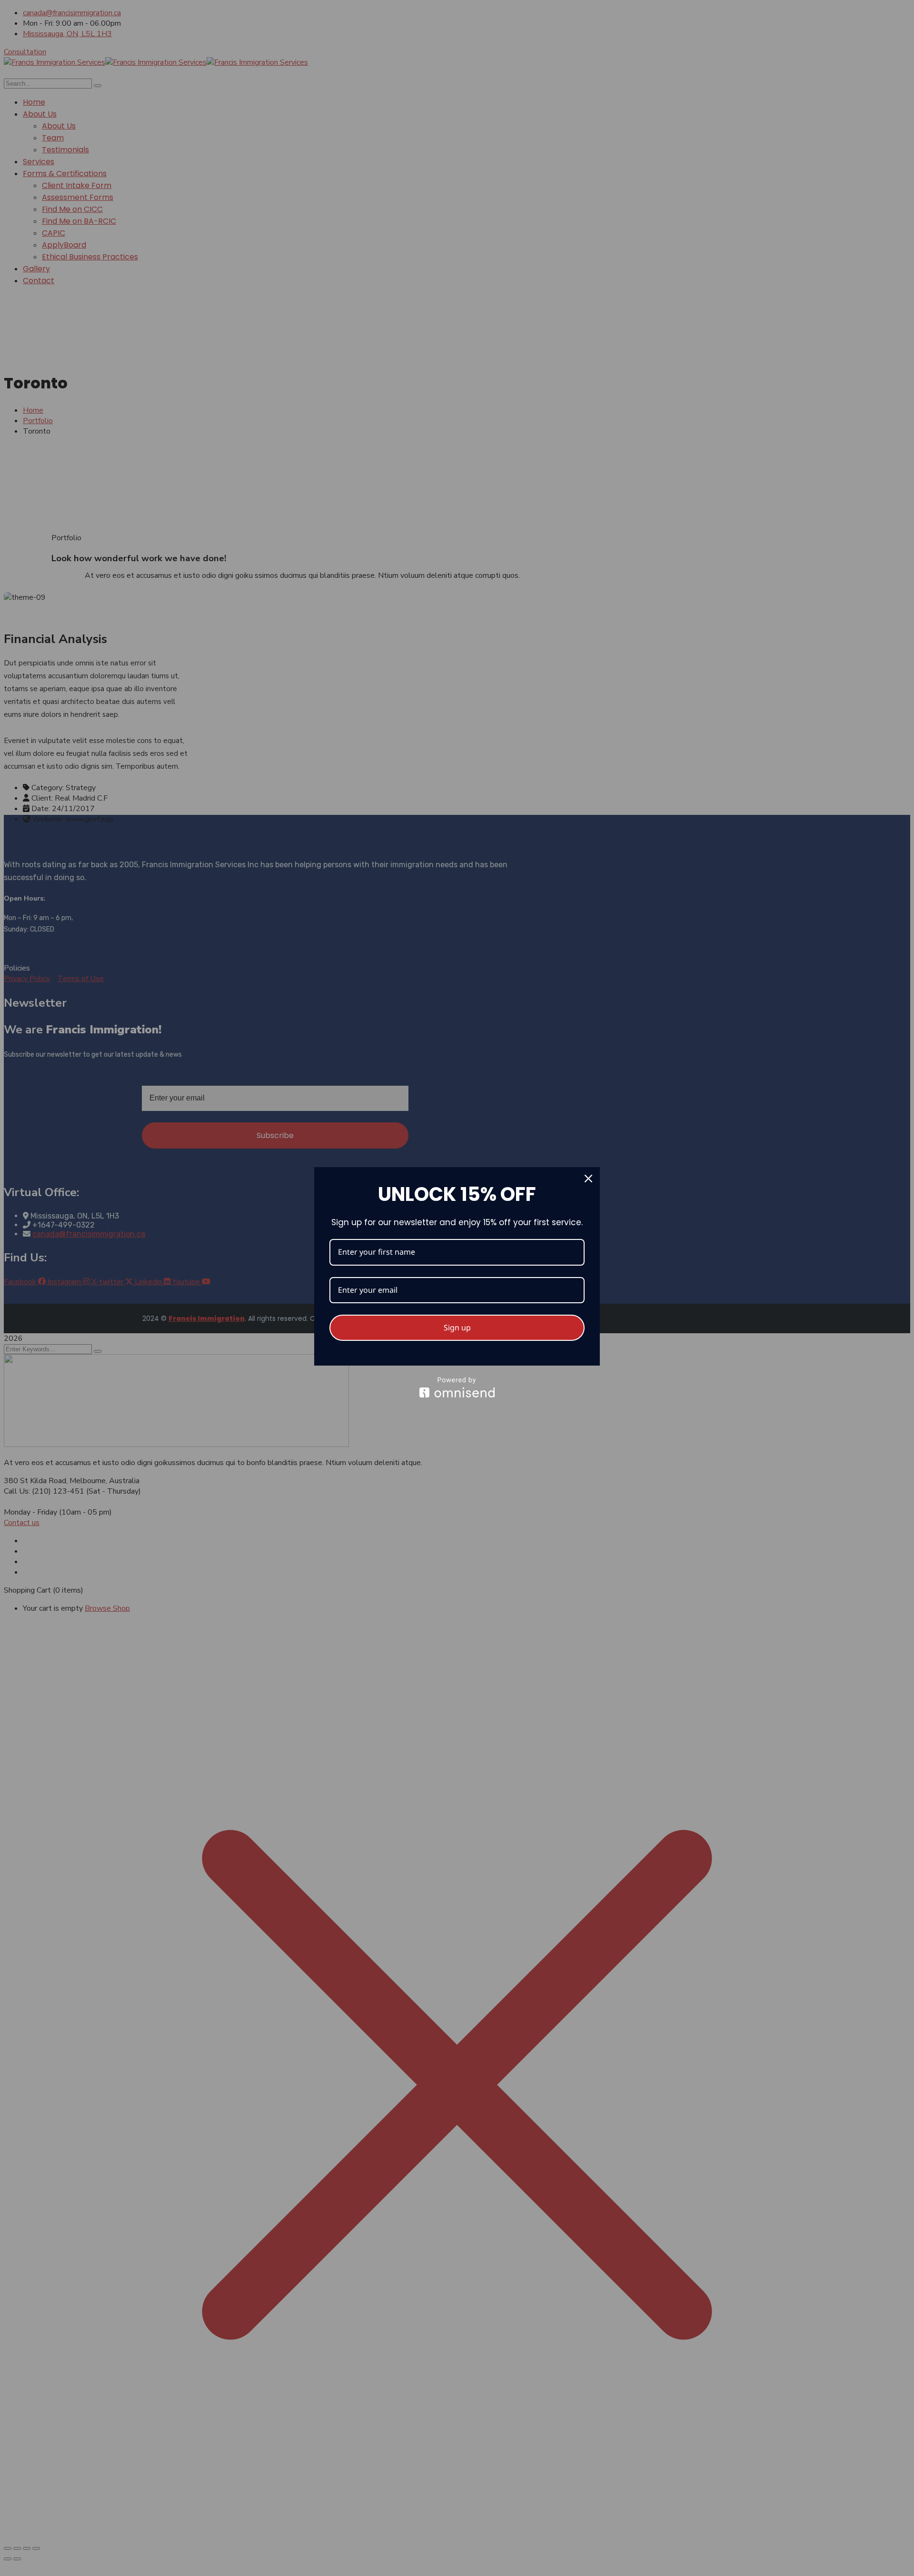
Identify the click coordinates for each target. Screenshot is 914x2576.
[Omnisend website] (457, 1387)
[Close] (588, 1179)
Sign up (457, 1328)
